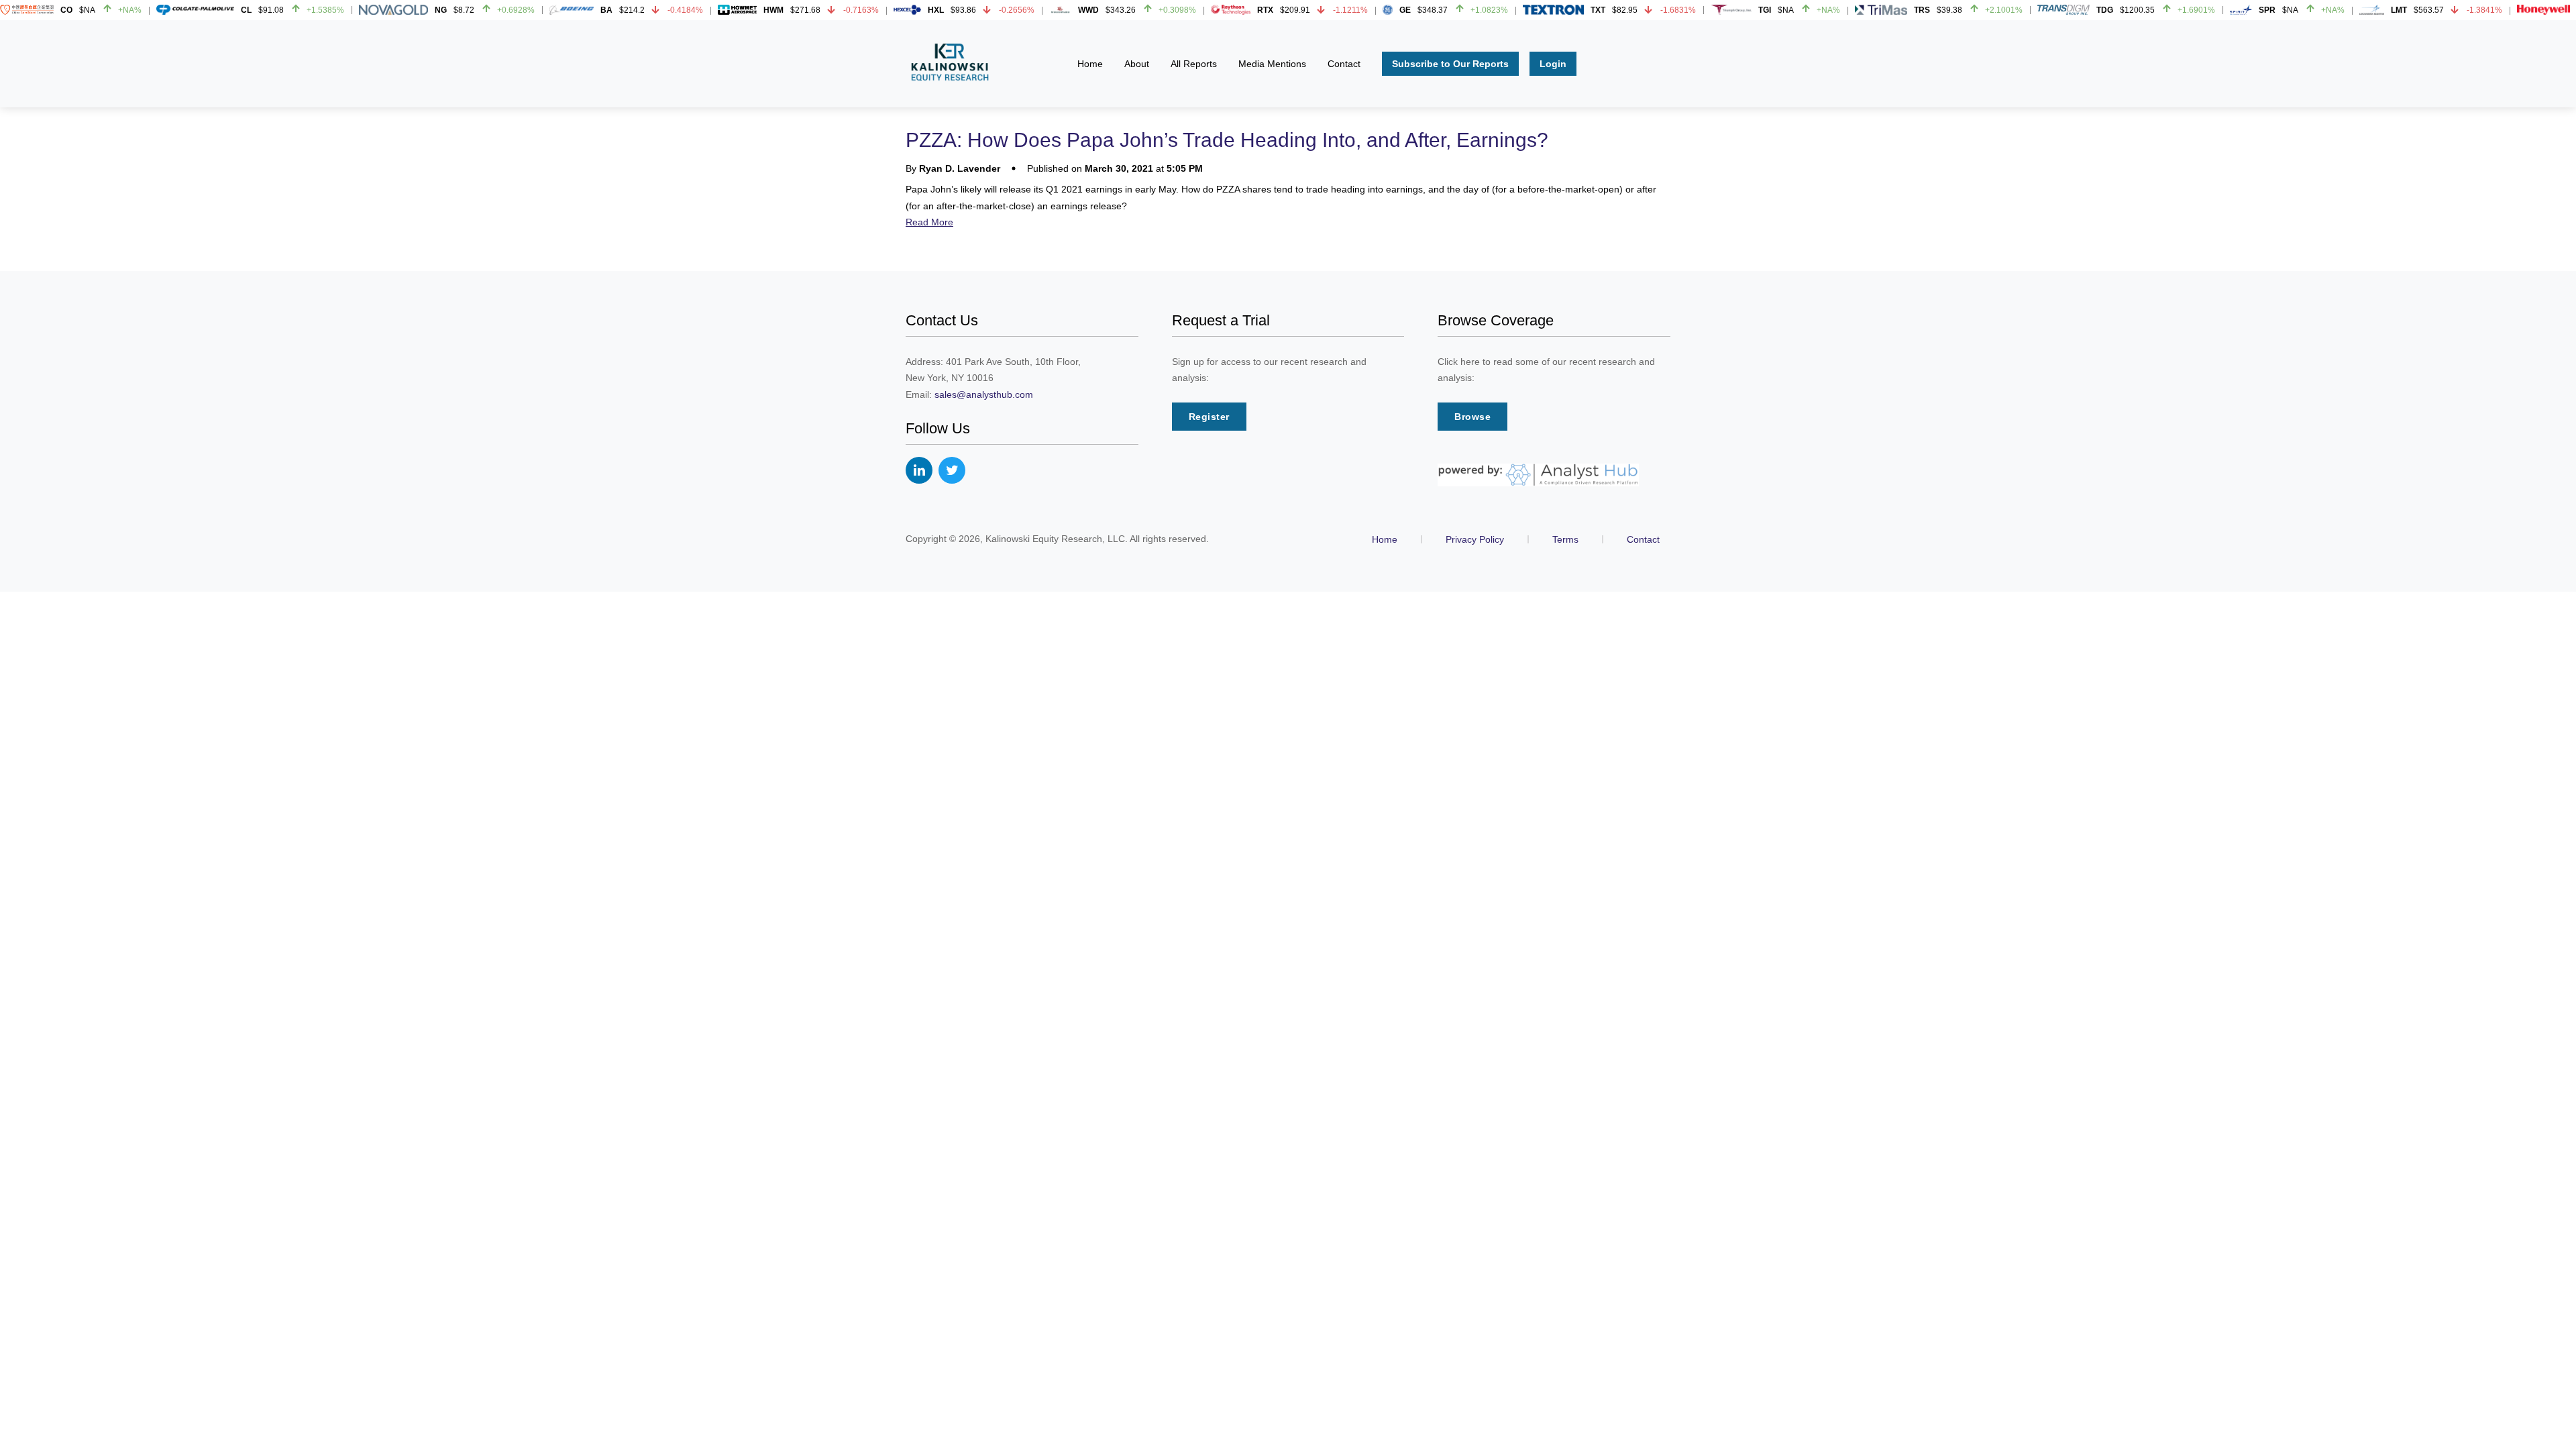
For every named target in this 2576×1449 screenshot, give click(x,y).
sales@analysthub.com (984, 394)
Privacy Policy (1475, 539)
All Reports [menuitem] (1194, 64)
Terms (1565, 539)
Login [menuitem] (1553, 64)
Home (1385, 539)
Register (1209, 417)
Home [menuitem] (1090, 64)
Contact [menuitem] (1344, 64)
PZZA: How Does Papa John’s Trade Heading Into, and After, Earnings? (1227, 140)
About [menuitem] (1137, 64)
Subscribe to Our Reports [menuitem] (1450, 64)
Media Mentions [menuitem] (1272, 64)
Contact (1643, 539)
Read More (929, 222)
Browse (1472, 417)
